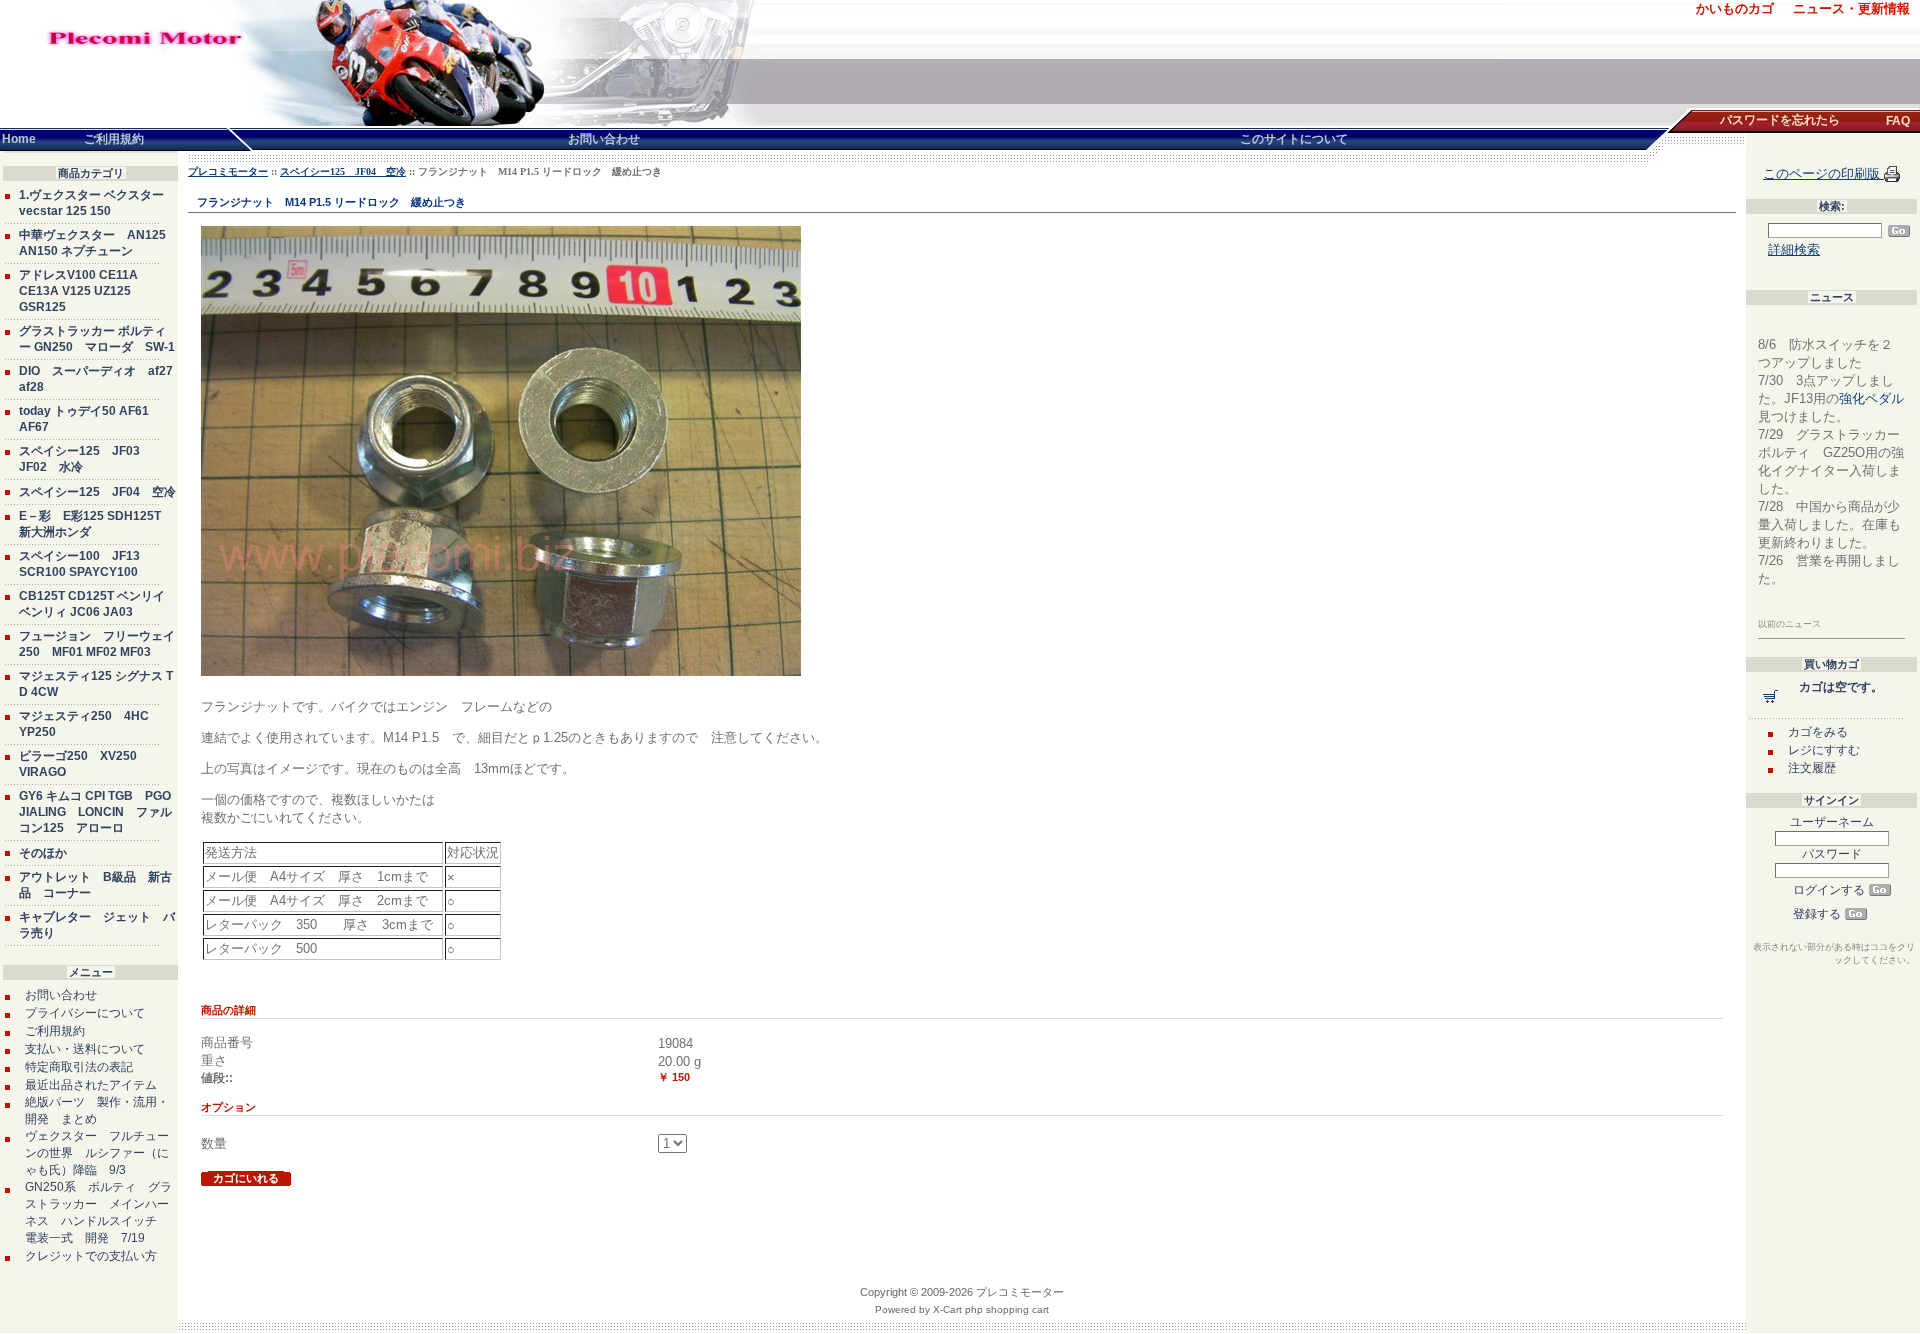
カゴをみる (1818, 732)
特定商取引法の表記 (79, 1067)
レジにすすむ (1824, 750)
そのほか (43, 853)
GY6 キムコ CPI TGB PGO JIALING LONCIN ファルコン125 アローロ (95, 812)
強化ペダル (1871, 398)
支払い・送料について (85, 1049)
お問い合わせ (61, 995)
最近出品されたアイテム (91, 1085)
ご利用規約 (55, 1031)
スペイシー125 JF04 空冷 (97, 492)
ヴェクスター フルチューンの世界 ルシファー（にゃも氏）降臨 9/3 (97, 1153)
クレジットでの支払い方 (91, 1256)
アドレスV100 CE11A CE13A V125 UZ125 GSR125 (78, 291)
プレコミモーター (228, 171)
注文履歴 (1812, 768)
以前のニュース (1789, 624)
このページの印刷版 (1823, 173)
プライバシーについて (85, 1013)
